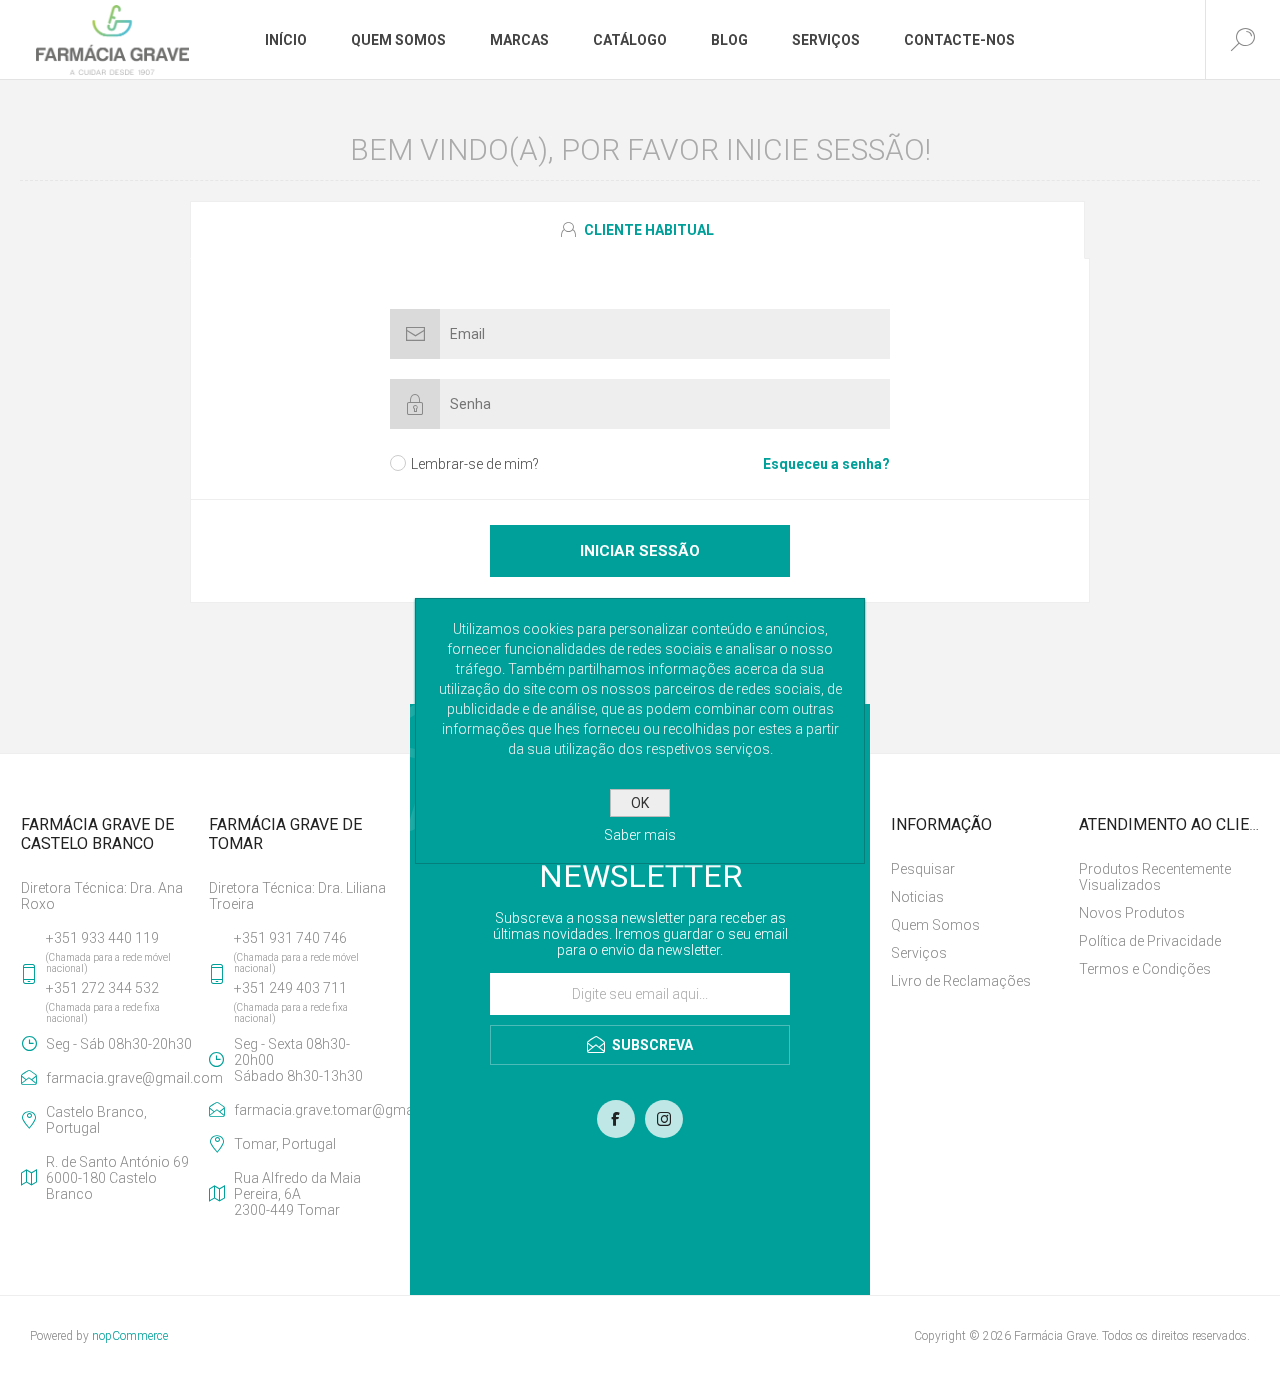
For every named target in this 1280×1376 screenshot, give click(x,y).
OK (640, 803)
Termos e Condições (1145, 969)
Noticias (917, 897)
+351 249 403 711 (290, 988)
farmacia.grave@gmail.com (123, 1078)
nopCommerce (130, 1336)
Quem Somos (935, 925)
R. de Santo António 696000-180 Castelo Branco (117, 1178)
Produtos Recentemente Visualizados (1155, 877)
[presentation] (637, 230)
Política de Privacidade (1150, 941)
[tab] (640, 230)
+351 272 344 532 (102, 988)
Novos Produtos (1132, 913)
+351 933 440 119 (102, 938)
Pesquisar (923, 869)
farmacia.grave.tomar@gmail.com (311, 1110)
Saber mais (640, 835)
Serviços (919, 953)
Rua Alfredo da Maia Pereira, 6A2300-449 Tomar (297, 1194)
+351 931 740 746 (290, 938)
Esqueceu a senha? (826, 464)
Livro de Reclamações (961, 981)
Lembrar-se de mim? (475, 464)
